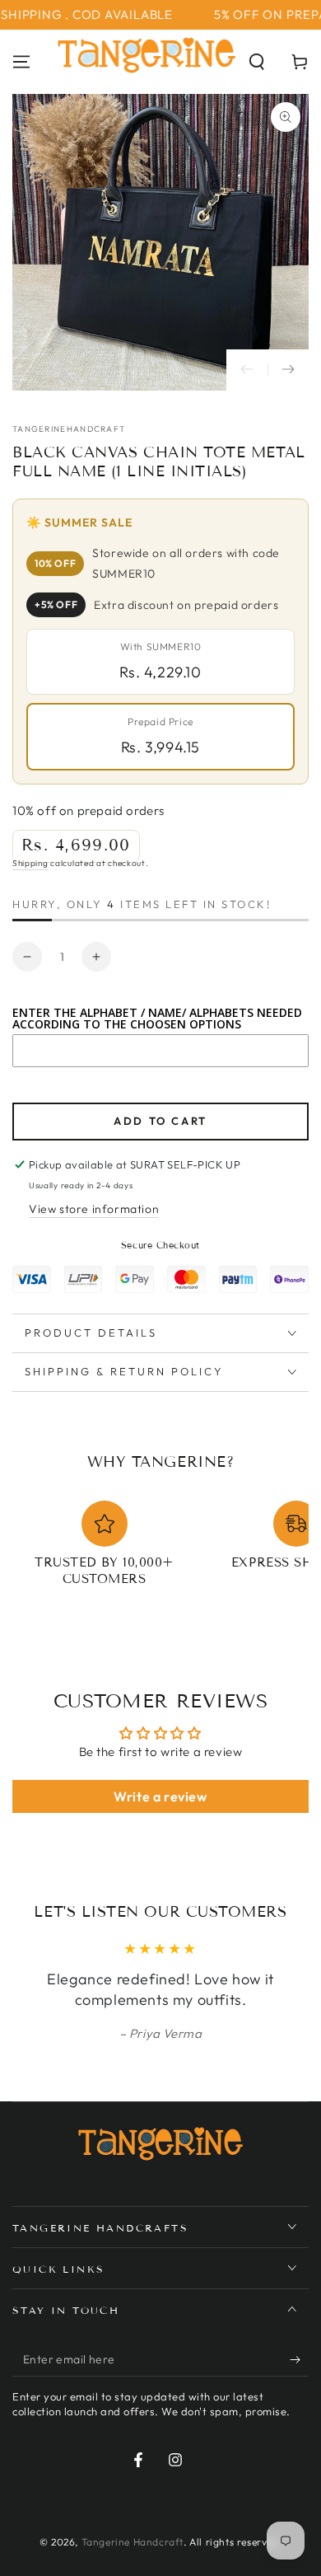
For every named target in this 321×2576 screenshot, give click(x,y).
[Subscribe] (299, 2360)
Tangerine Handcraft (133, 2542)
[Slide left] (247, 370)
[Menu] (21, 62)
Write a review (160, 1796)
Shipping (30, 863)
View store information (94, 1209)
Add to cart (160, 1121)
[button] (257, 62)
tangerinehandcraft (69, 429)
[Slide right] (288, 370)
